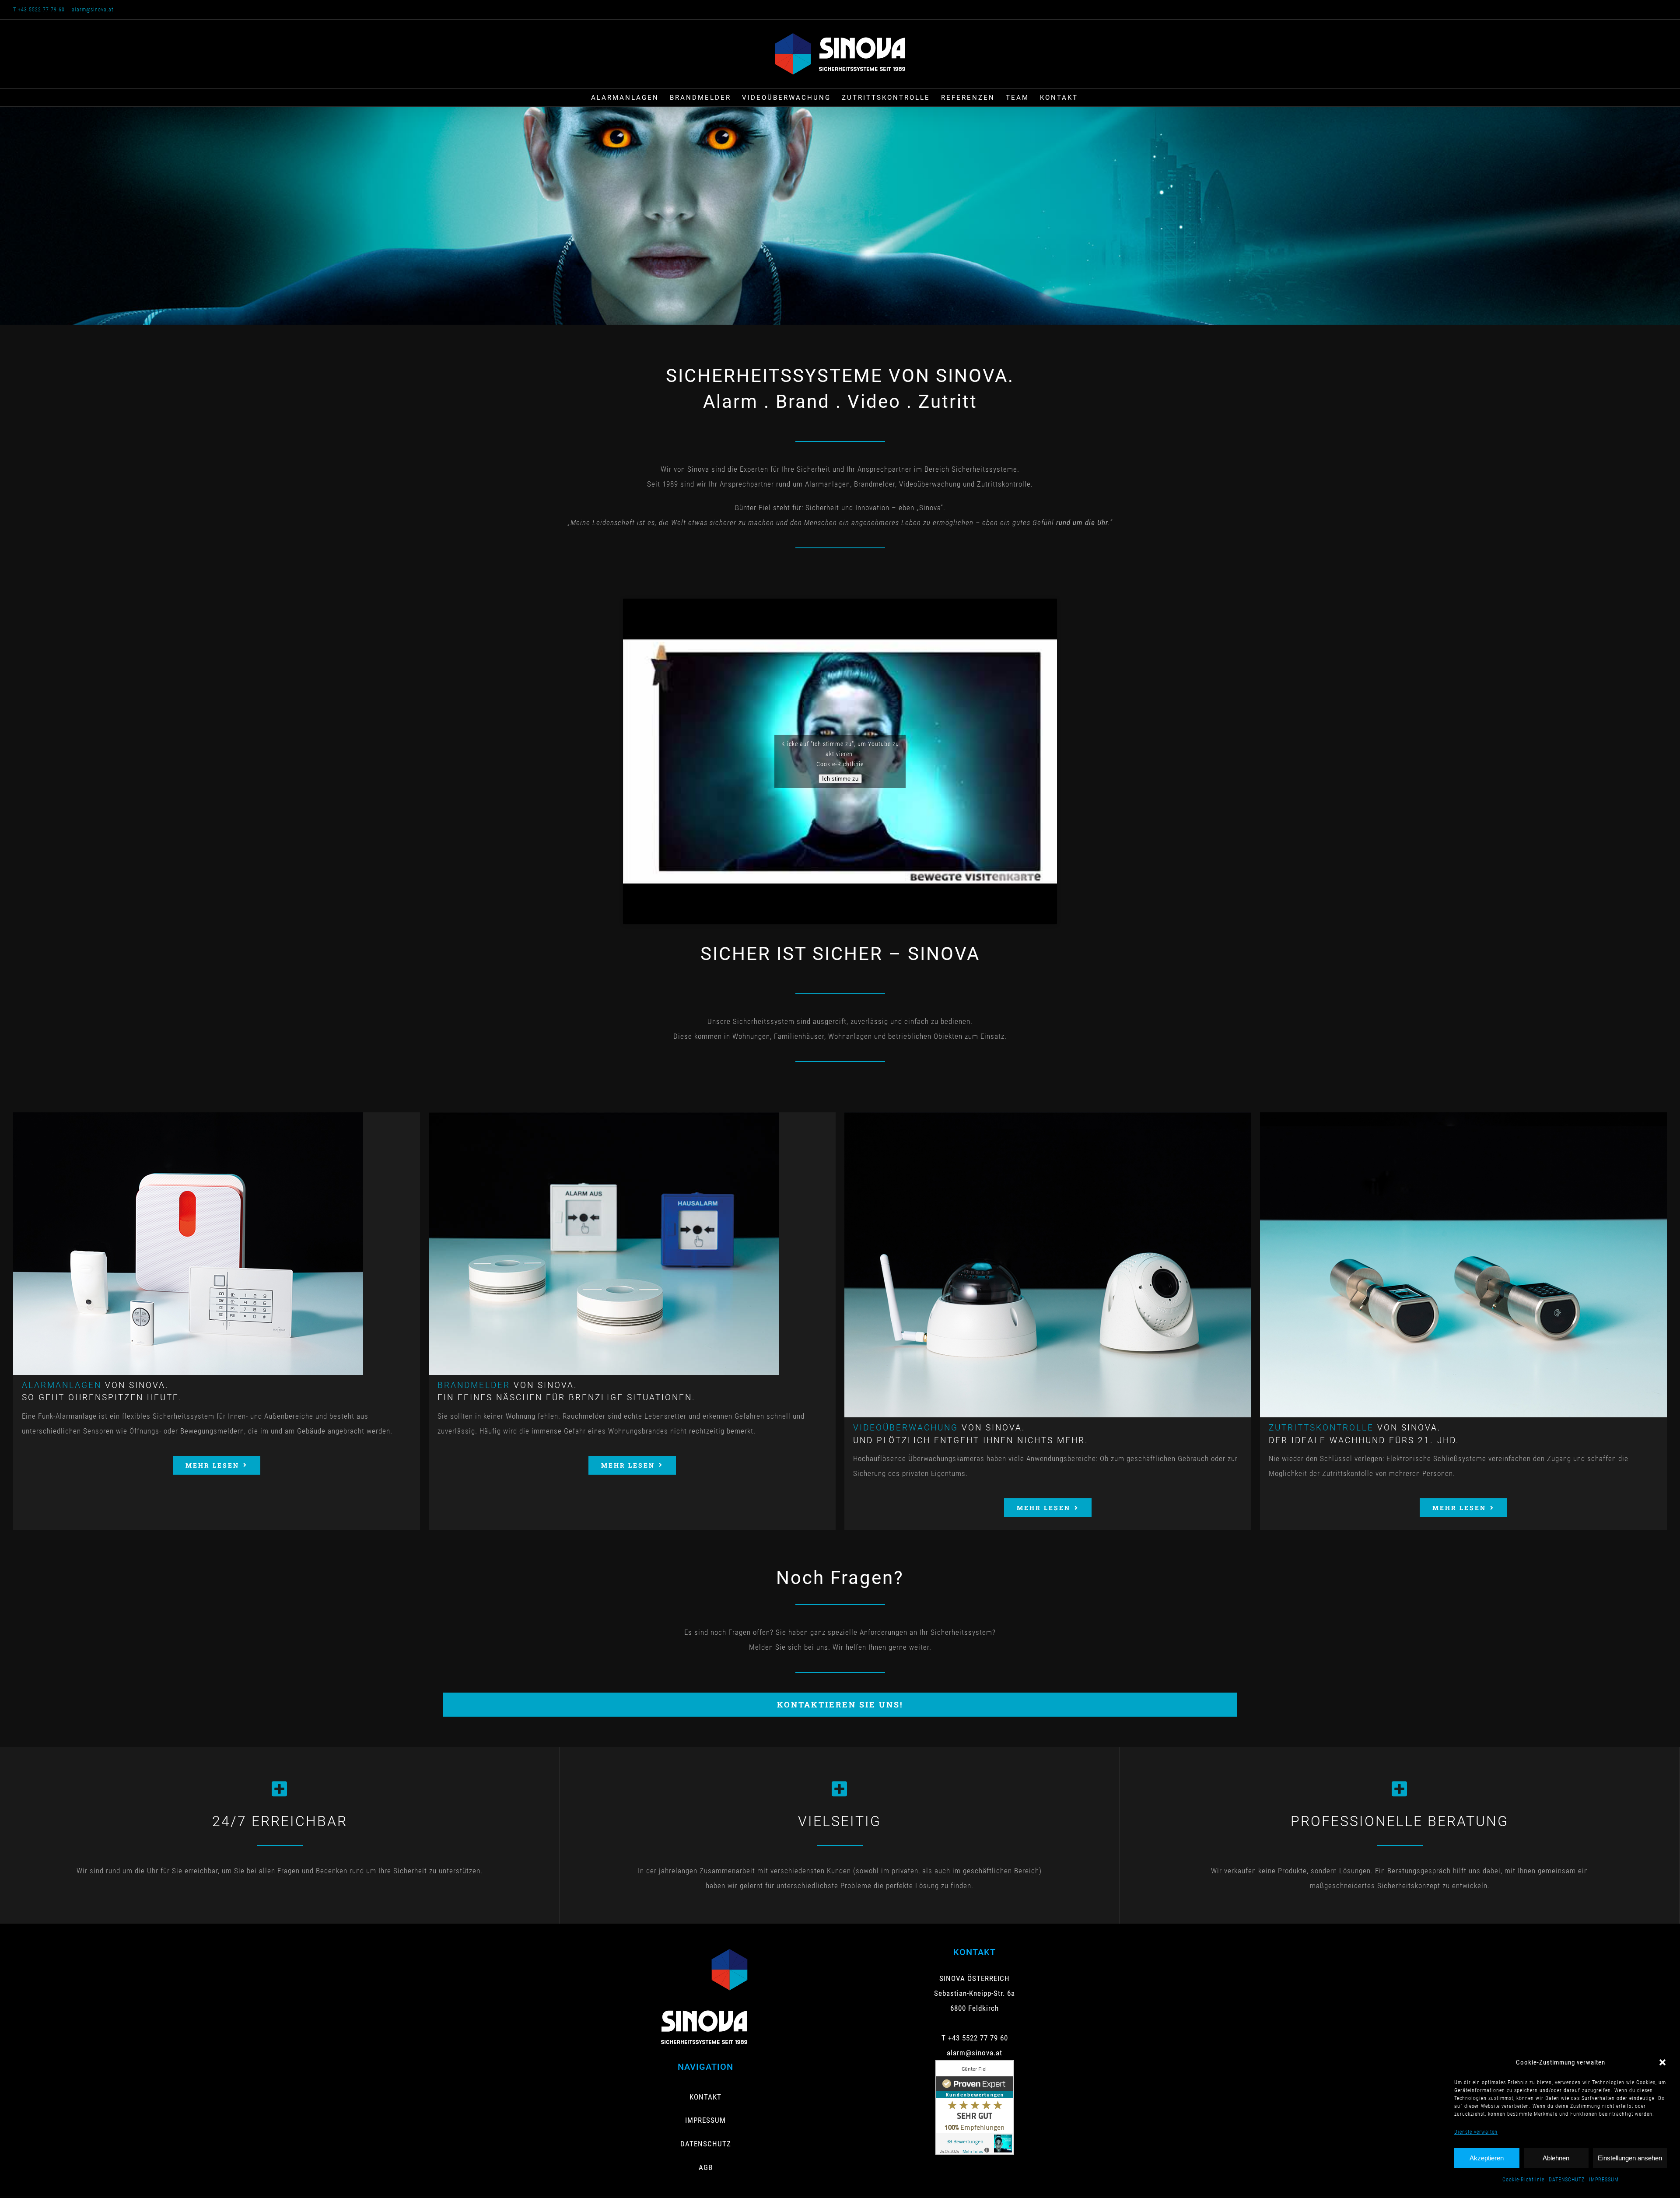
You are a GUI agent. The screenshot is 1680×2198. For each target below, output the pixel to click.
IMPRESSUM (1604, 2180)
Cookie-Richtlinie (1523, 2180)
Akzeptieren (1487, 2158)
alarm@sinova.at (93, 10)
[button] (1662, 2062)
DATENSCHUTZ (1567, 2180)
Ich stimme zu (840, 779)
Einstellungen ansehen (1630, 2158)
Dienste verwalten (1476, 2132)
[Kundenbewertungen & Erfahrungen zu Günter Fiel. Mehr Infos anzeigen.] (975, 2068)
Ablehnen (1556, 2158)
